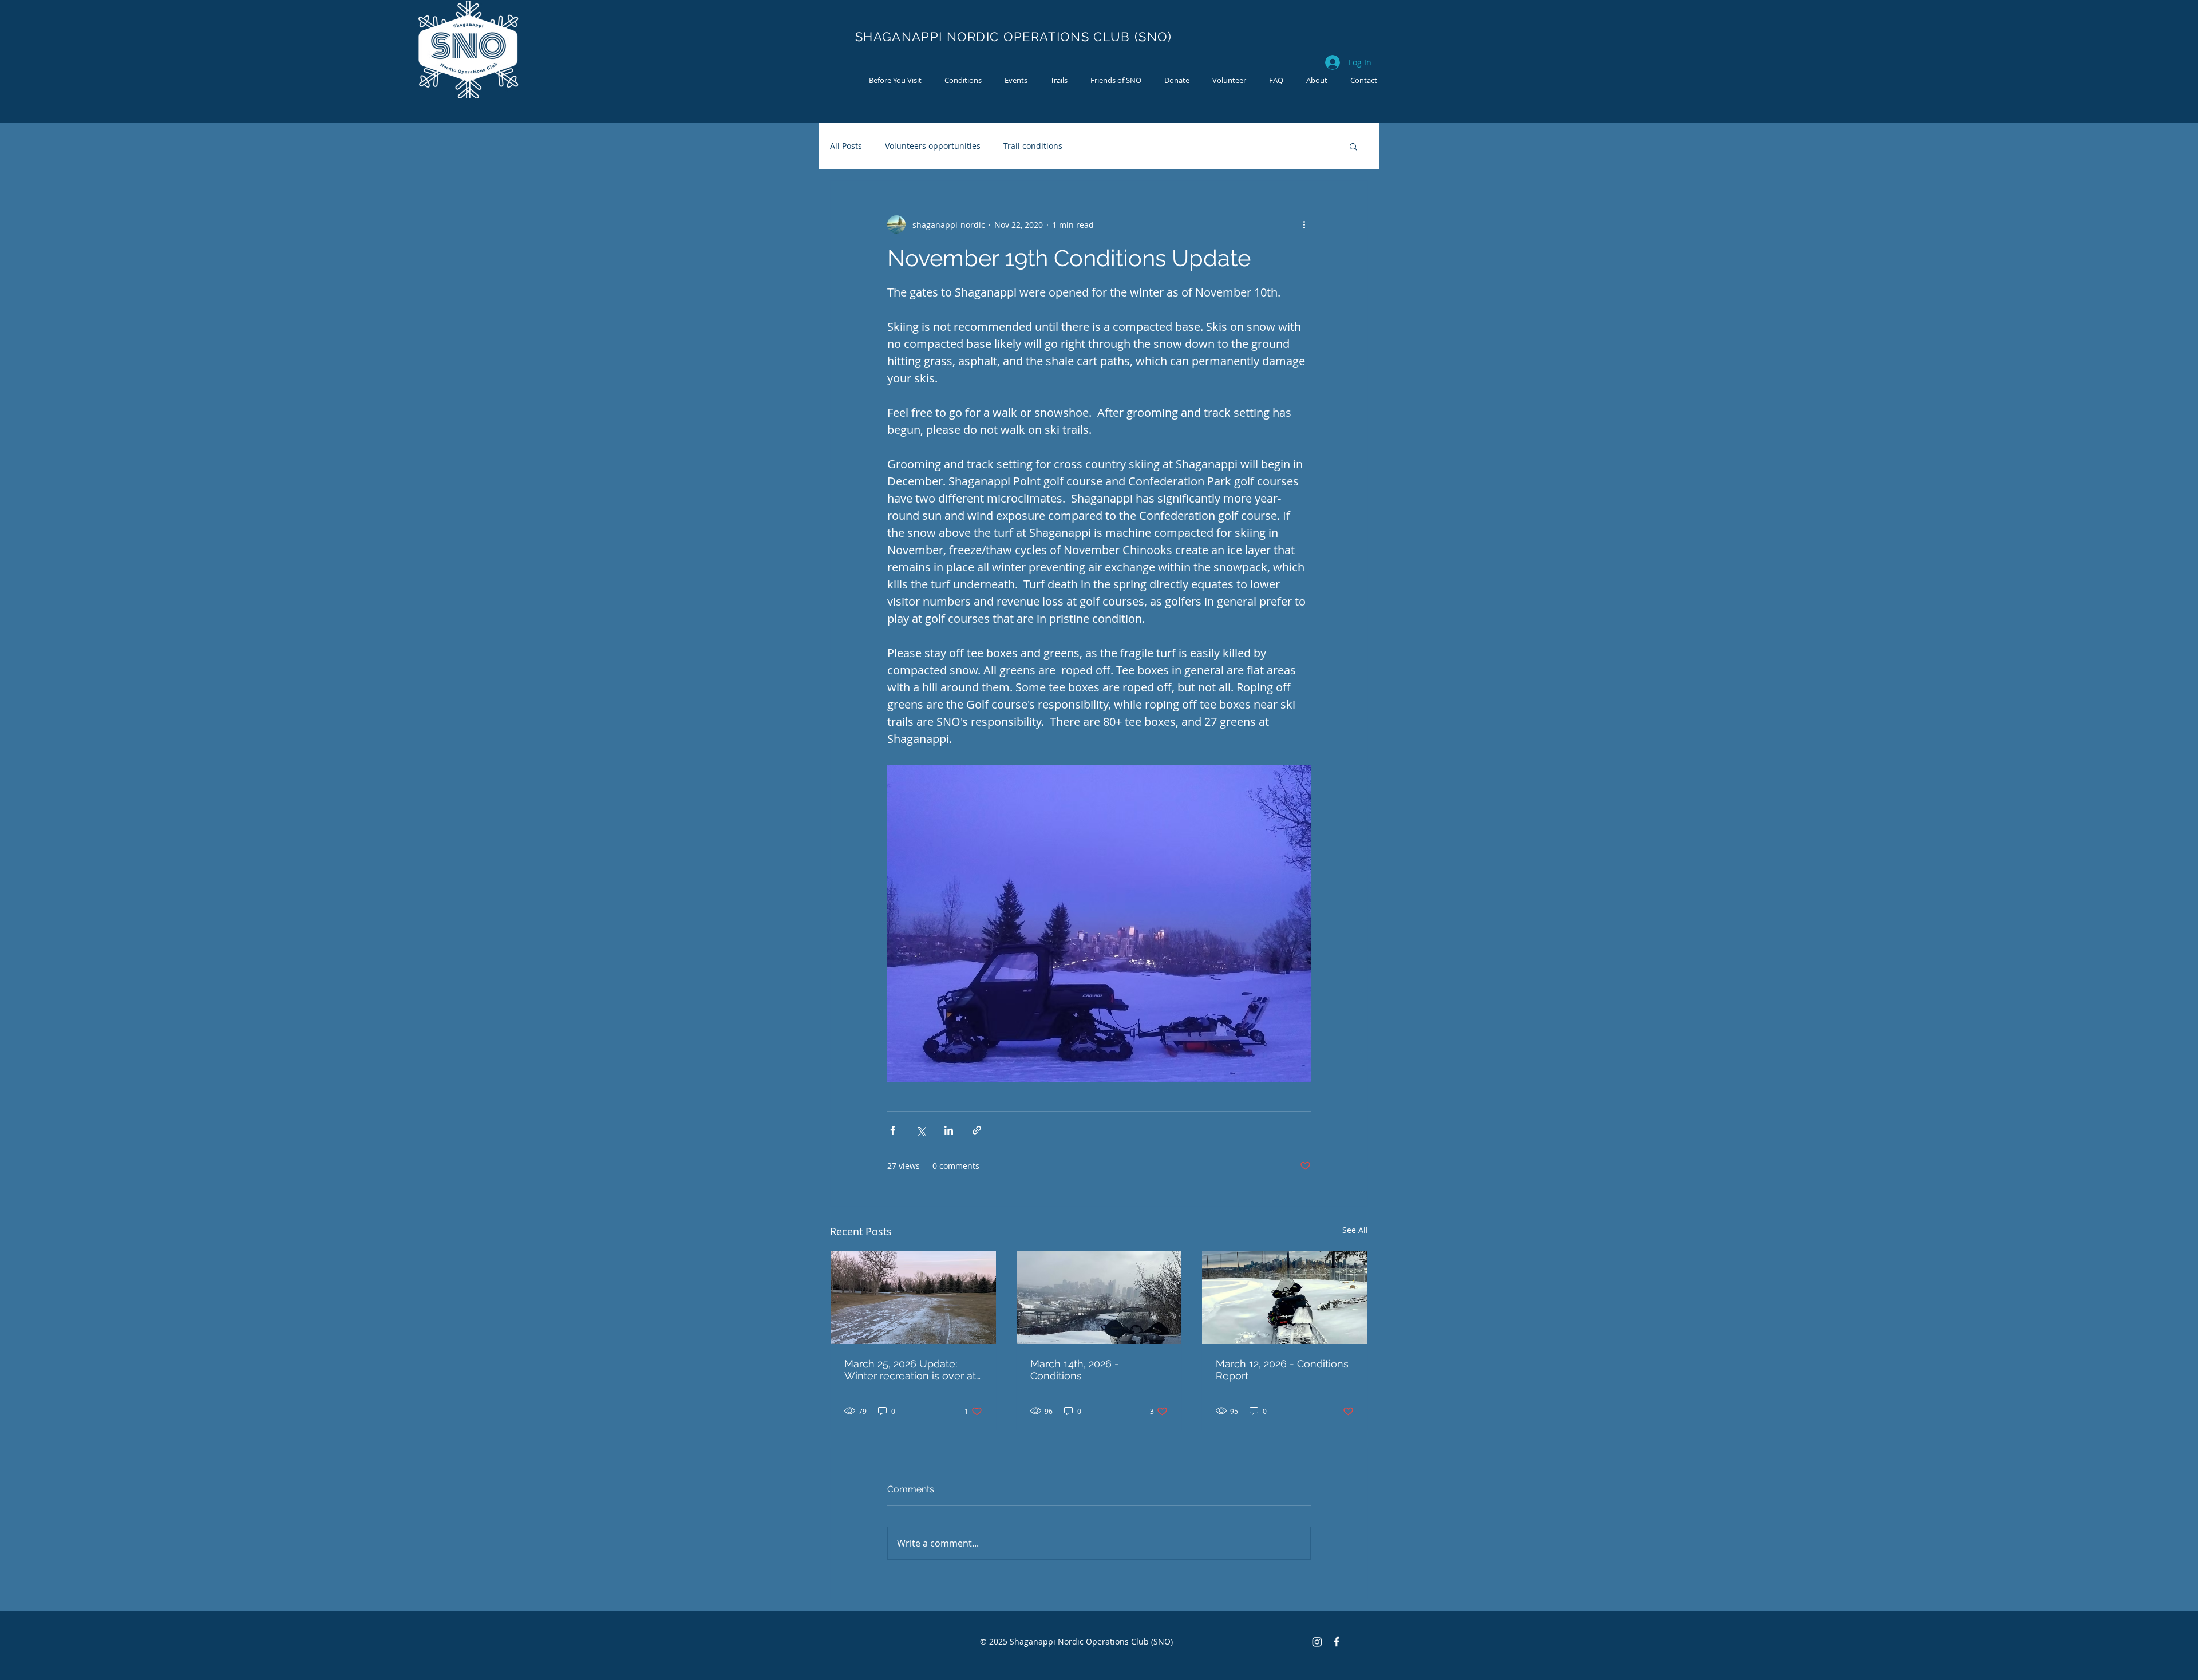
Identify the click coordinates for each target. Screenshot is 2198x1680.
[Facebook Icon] (1337, 1642)
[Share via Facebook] (893, 1130)
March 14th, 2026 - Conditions (1075, 1370)
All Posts (846, 146)
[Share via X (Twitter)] (921, 1130)
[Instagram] (1317, 1642)
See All (1355, 1230)
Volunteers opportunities (933, 146)
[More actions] (1304, 224)
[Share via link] (977, 1130)
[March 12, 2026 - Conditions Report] (1285, 1298)
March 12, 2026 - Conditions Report (1282, 1370)
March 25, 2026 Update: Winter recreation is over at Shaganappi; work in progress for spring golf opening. (910, 1370)
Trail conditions (1033, 146)
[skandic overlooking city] (1099, 1298)
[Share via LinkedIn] (949, 1130)
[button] (1353, 146)
